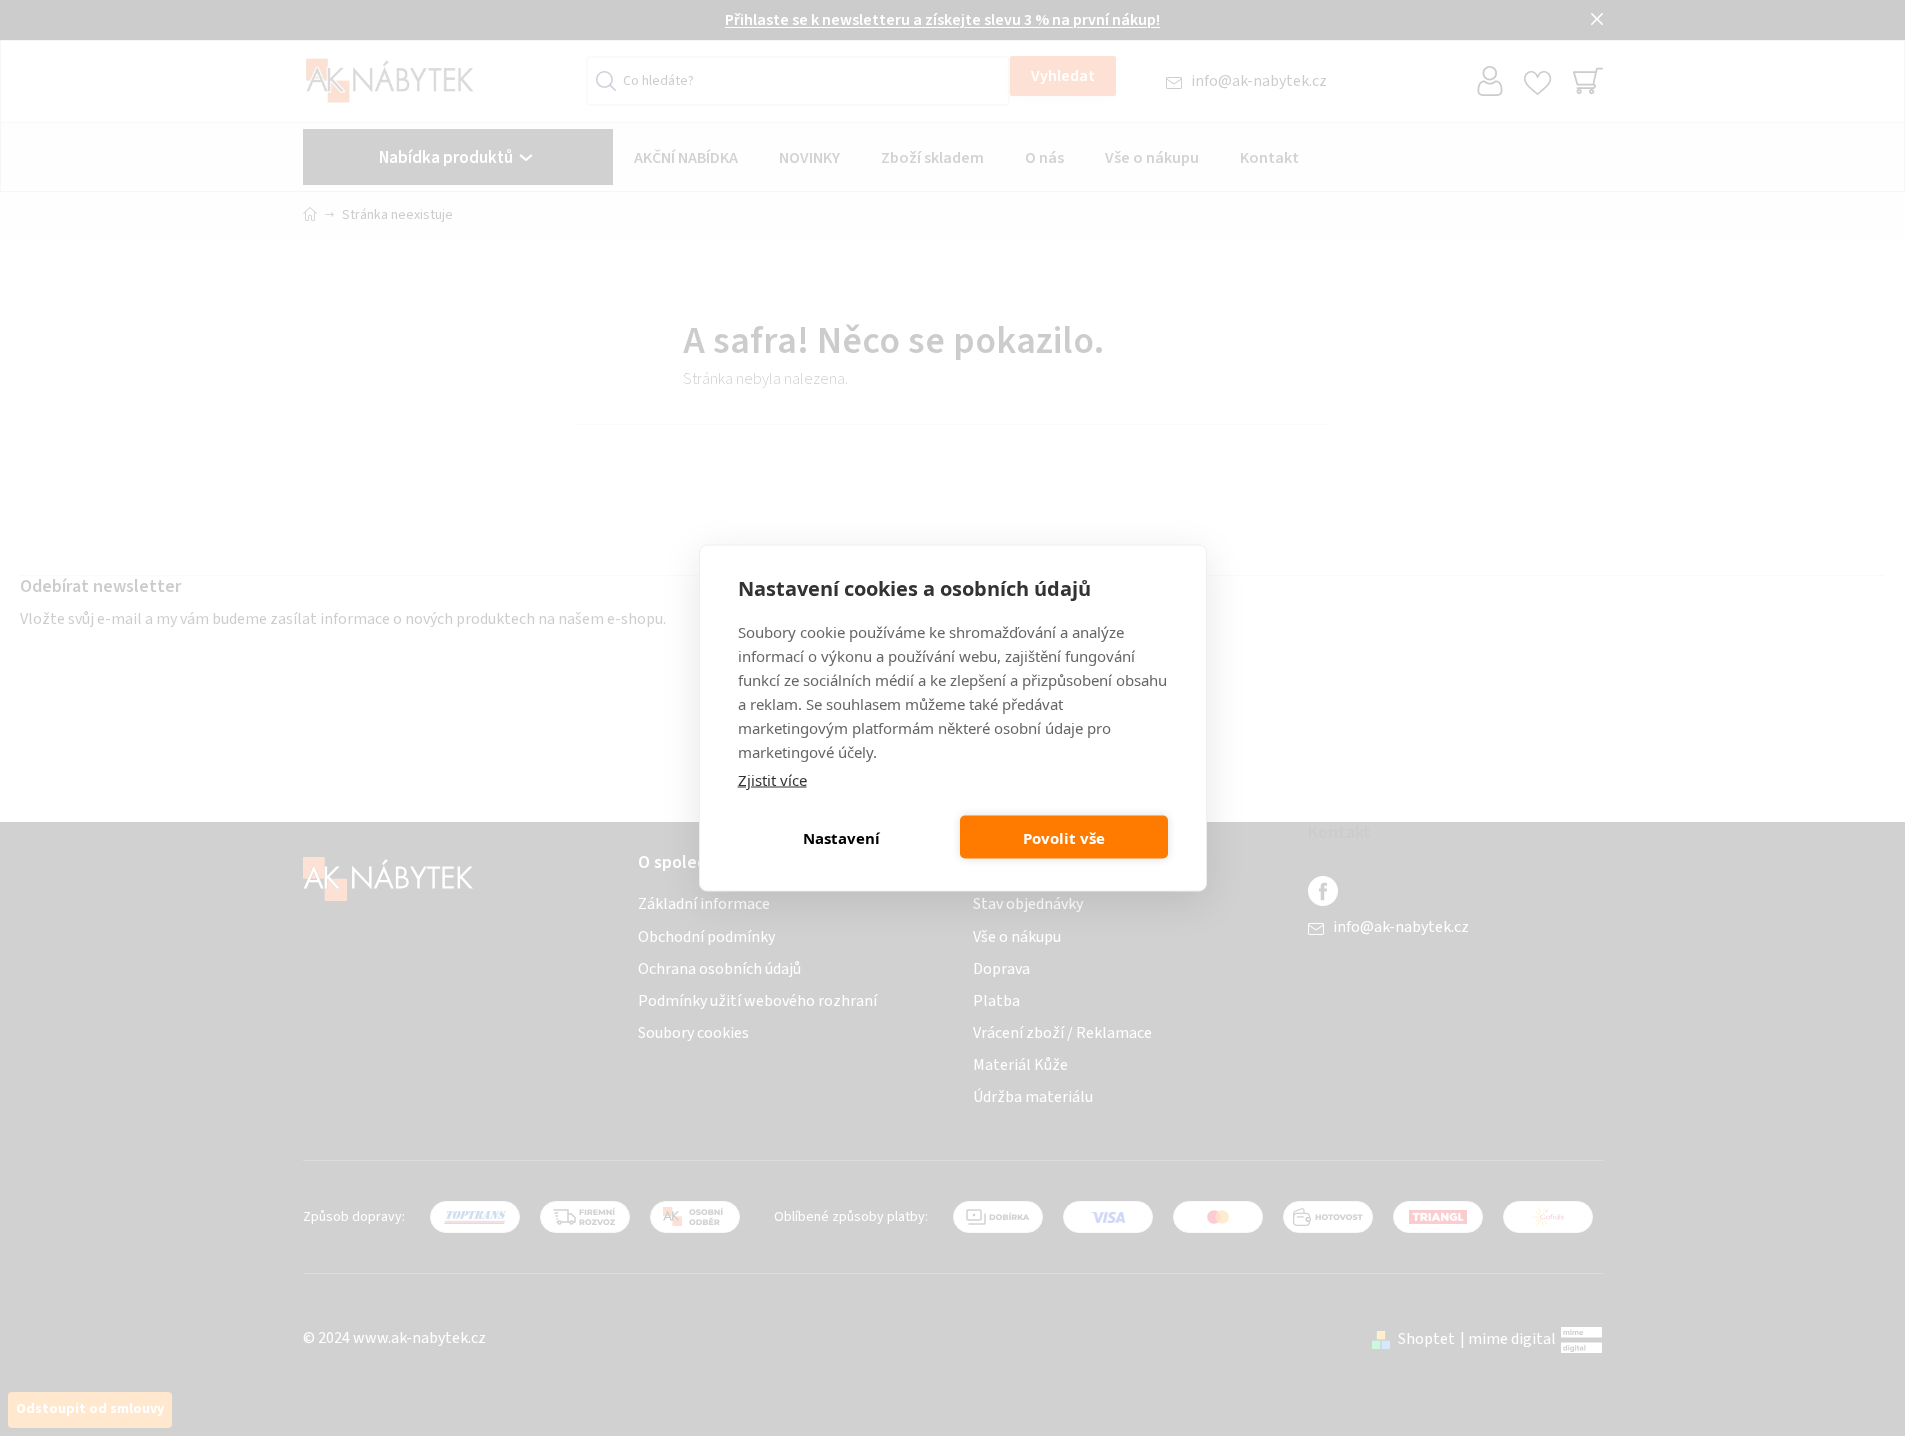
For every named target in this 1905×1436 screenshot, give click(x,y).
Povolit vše (1064, 837)
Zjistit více (772, 780)
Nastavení (841, 837)
